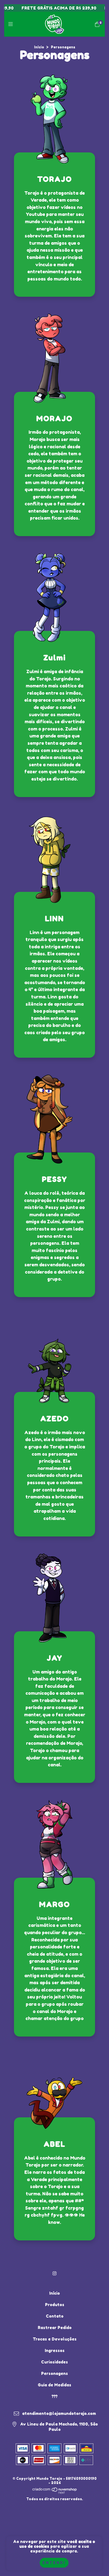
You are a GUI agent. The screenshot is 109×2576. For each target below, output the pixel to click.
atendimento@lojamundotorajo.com (59, 2413)
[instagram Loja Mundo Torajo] (54, 2273)
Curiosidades (54, 2362)
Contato (55, 2316)
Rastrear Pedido (55, 2328)
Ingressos (55, 2350)
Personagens (54, 2373)
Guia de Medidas (54, 2385)
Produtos (55, 2305)
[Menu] (12, 24)
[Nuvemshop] (55, 2493)
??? (55, 2396)
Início (39, 47)
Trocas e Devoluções (55, 2339)
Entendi (54, 2563)
